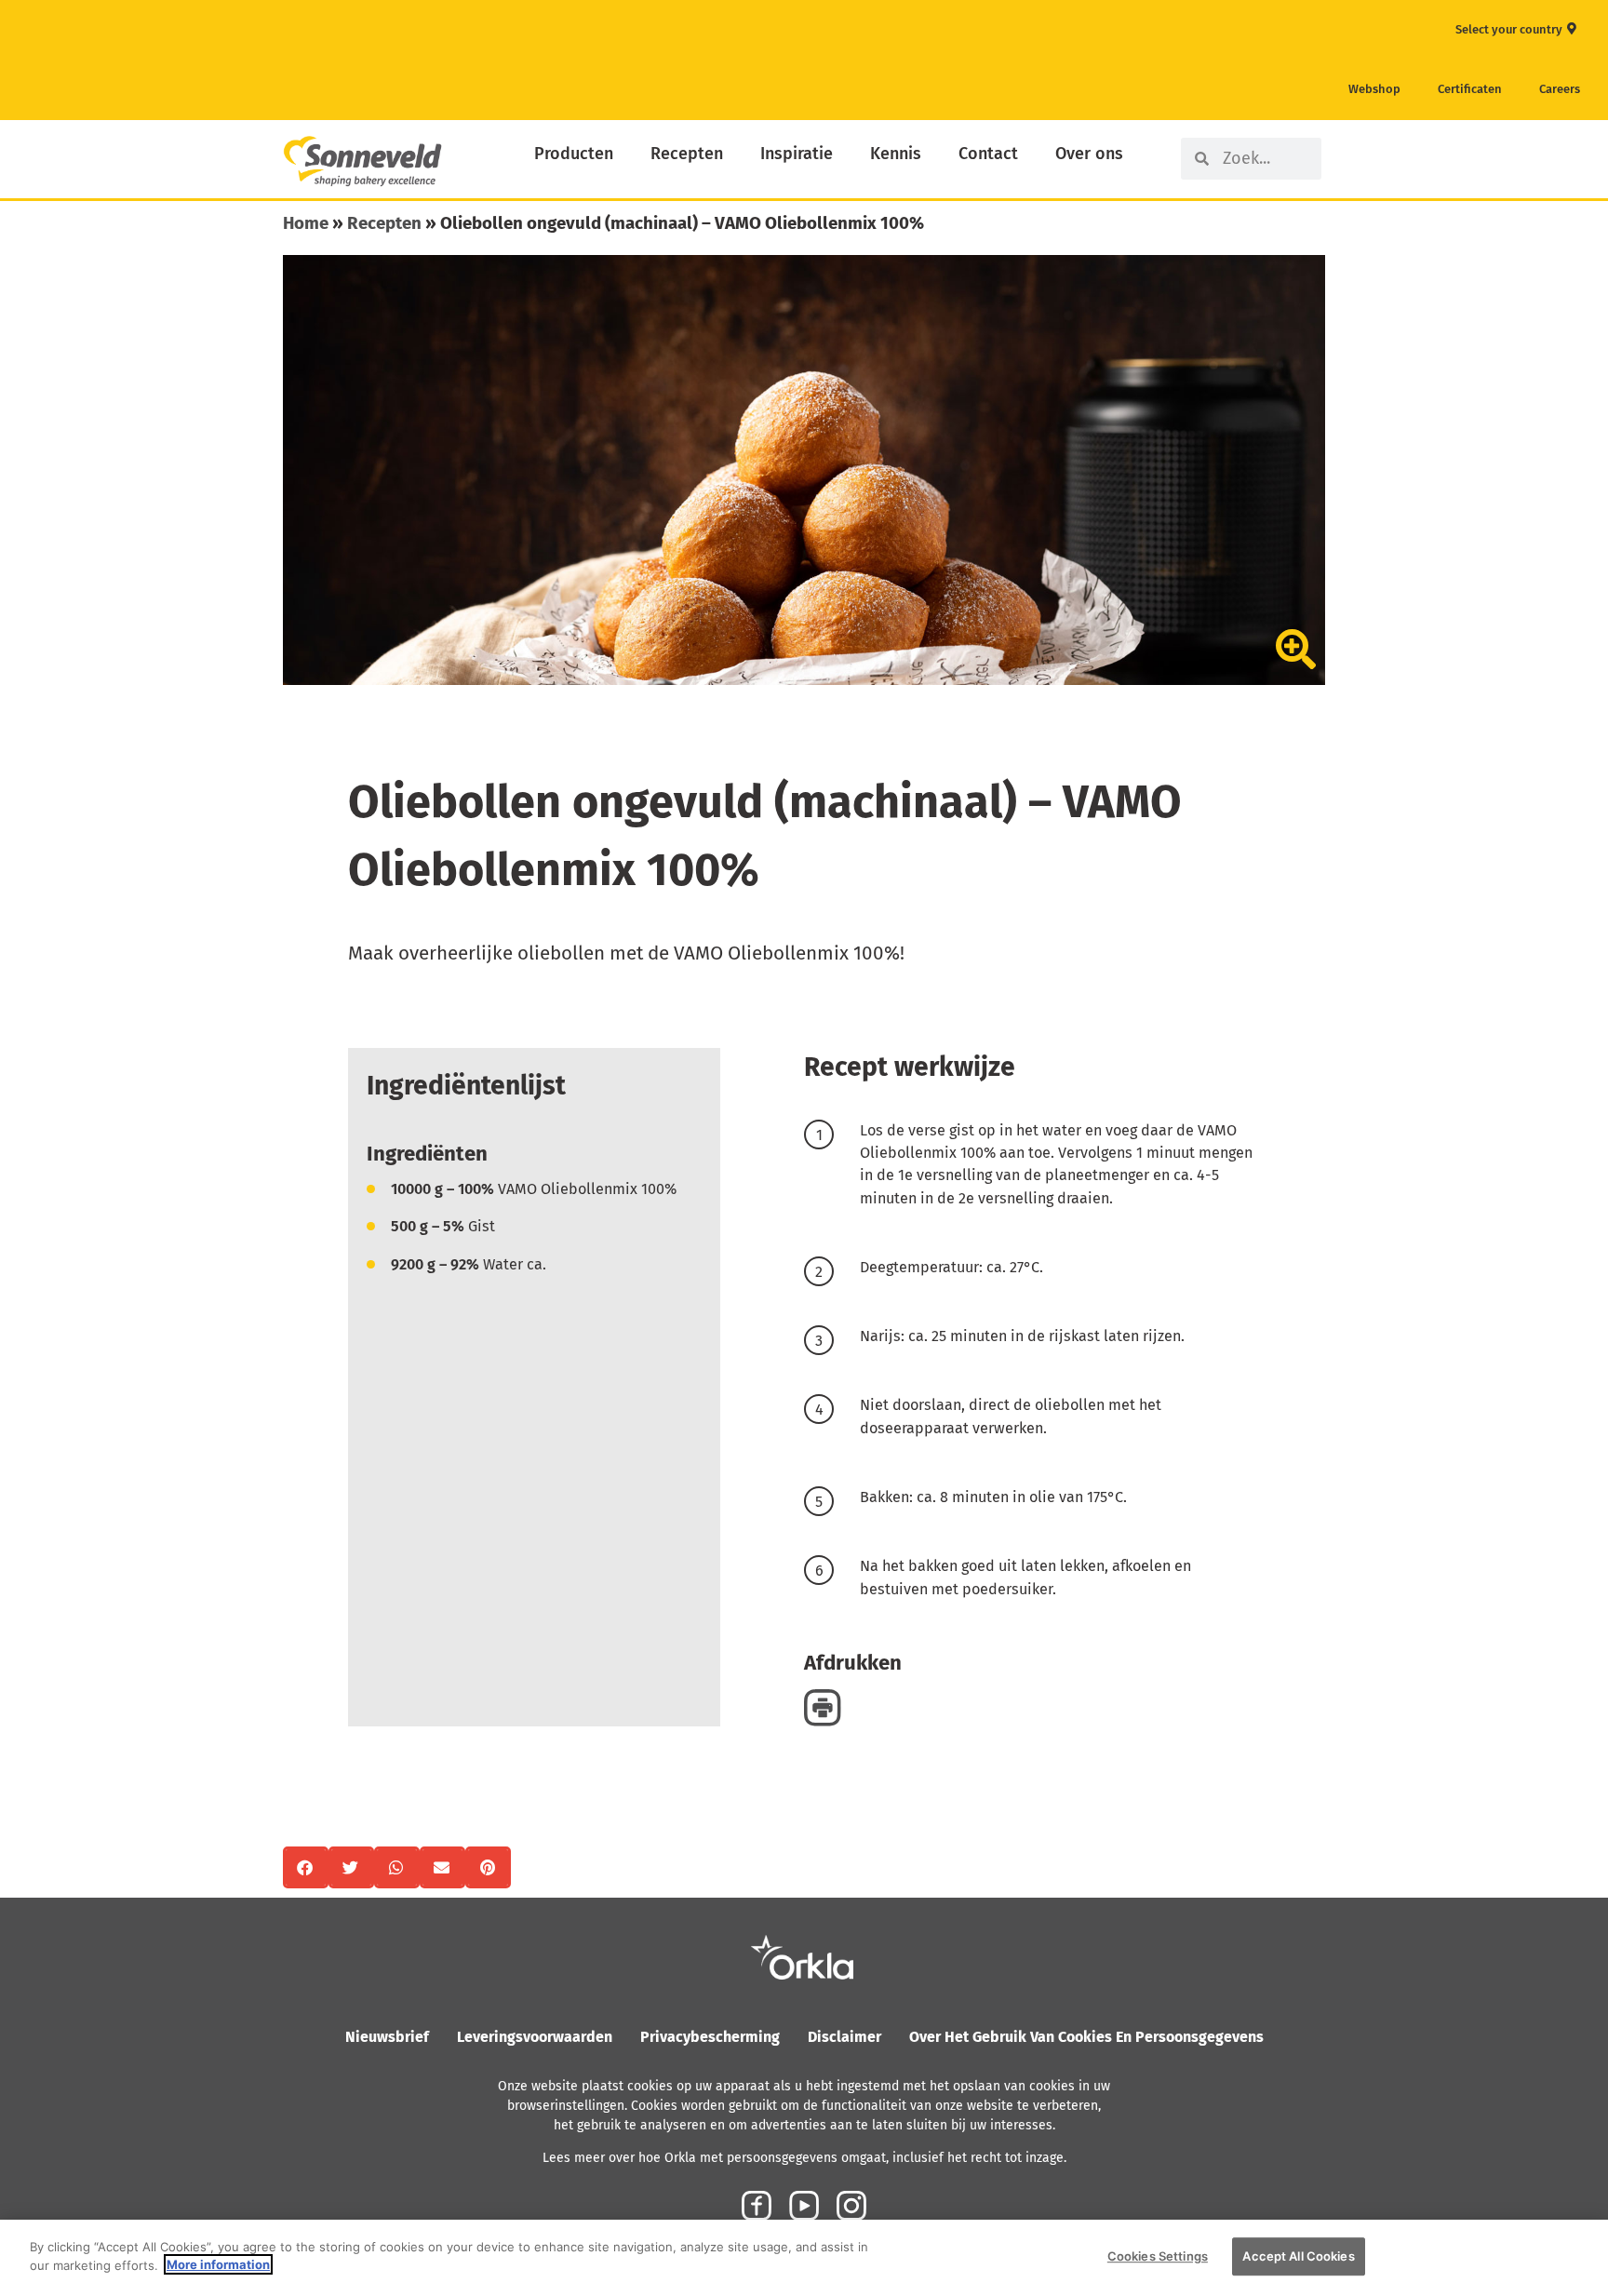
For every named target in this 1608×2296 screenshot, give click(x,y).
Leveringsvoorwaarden (535, 2037)
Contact (988, 154)
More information (218, 2264)
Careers (1560, 89)
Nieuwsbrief (387, 2037)
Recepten (687, 154)
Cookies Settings (1158, 2256)
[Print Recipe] (823, 1707)
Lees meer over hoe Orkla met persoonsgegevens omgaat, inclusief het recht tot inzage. (804, 2158)
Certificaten (1470, 89)
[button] (306, 1867)
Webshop (1374, 89)
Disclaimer (844, 2037)
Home (306, 223)
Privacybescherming (710, 2037)
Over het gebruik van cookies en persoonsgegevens (1086, 2037)
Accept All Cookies (1298, 2256)
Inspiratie (797, 154)
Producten (574, 154)
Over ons (1089, 154)
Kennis (896, 154)
